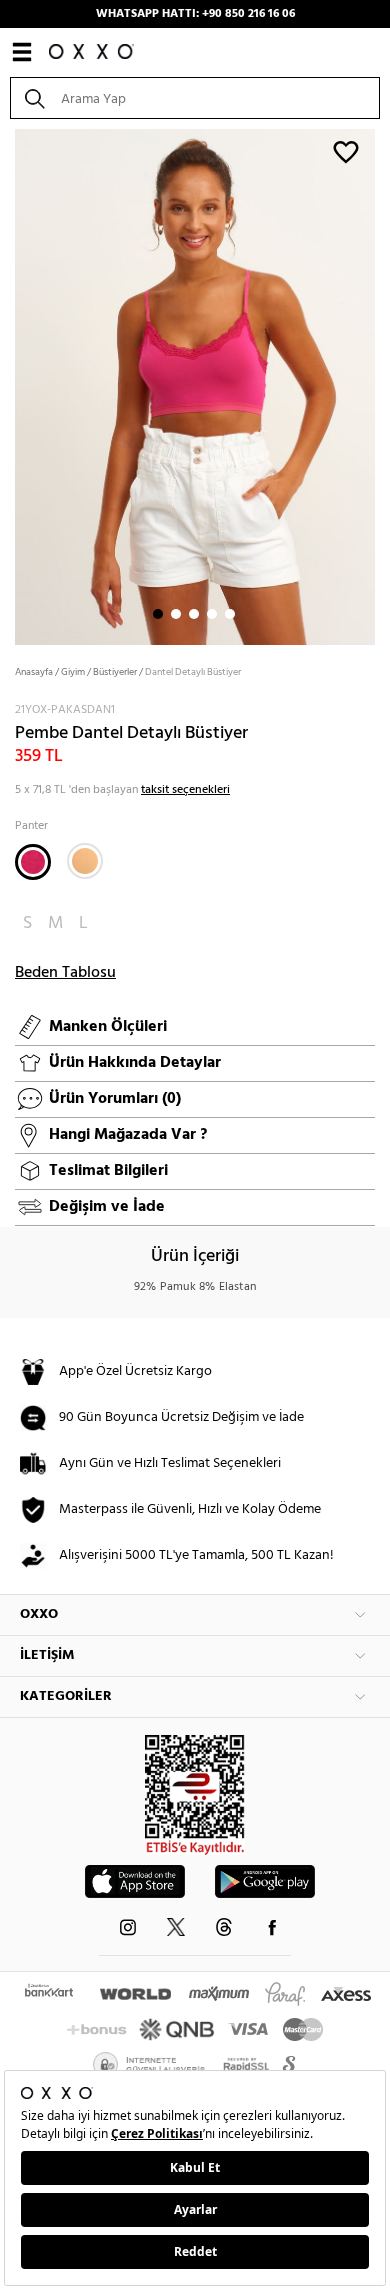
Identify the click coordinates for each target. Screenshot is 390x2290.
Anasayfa (34, 672)
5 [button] (230, 614)
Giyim (73, 672)
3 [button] (194, 614)
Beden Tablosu (65, 973)
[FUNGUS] (85, 861)
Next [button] (10, 385)
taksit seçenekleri (185, 790)
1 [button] (158, 614)
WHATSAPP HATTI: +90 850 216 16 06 (195, 14)
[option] (195, 385)
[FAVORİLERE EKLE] (346, 151)
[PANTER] (33, 862)
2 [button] (176, 614)
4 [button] (212, 614)
